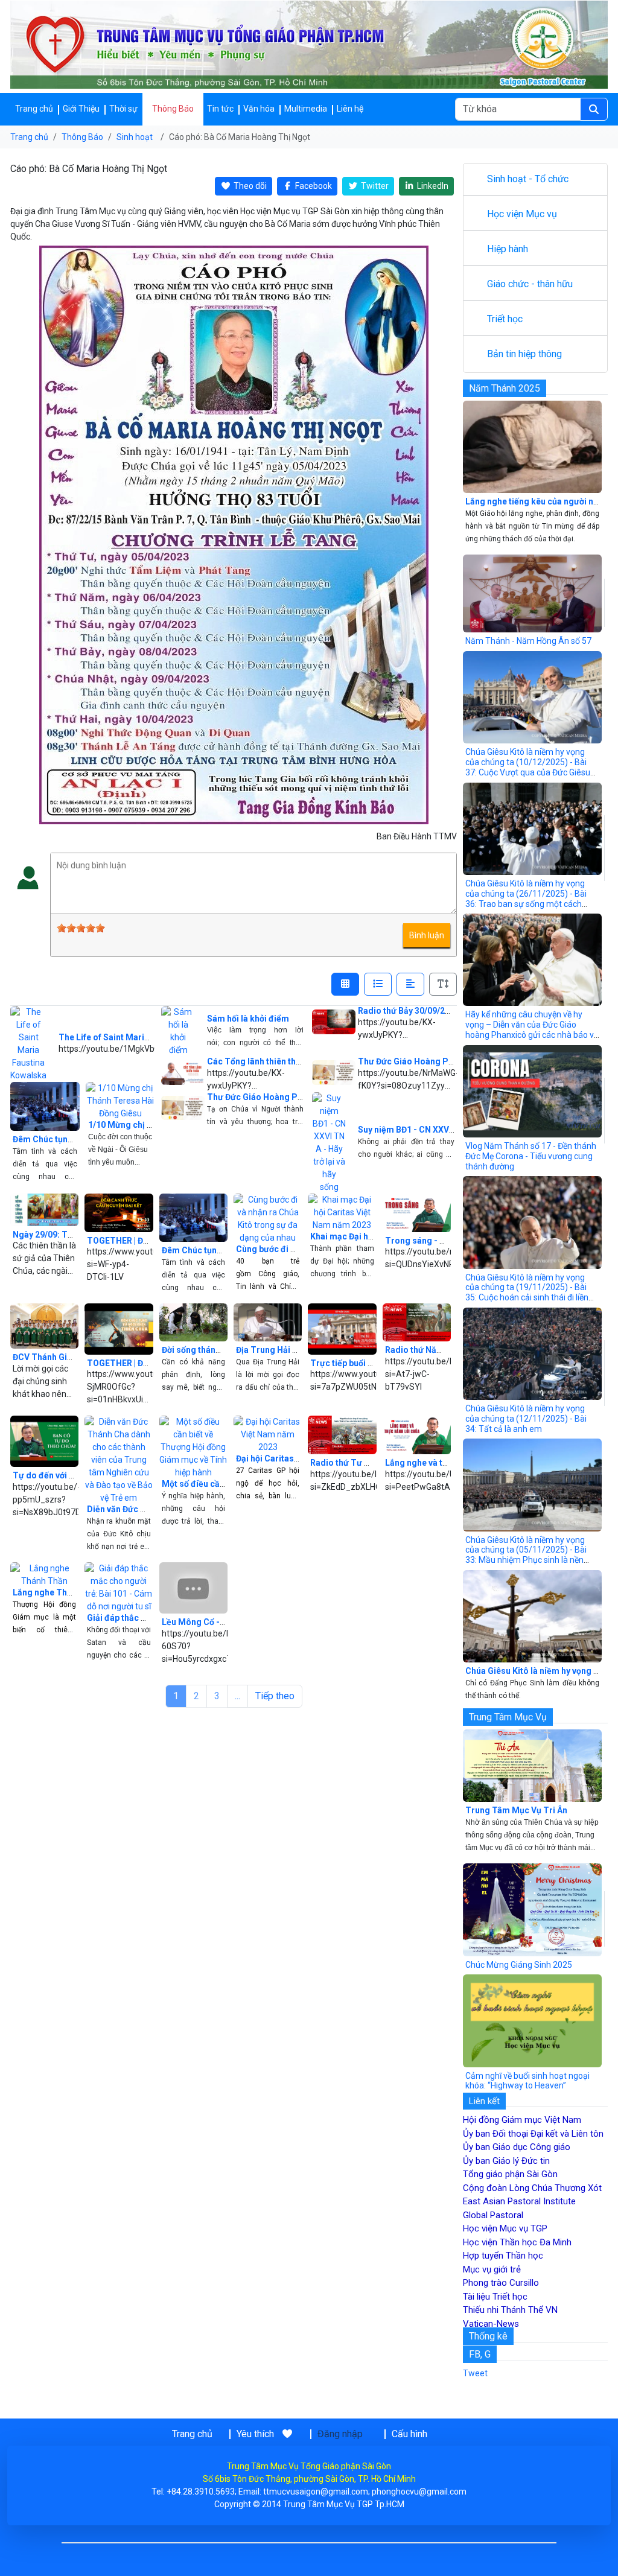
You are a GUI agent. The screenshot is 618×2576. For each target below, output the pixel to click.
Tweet (475, 2373)
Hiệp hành (508, 249)
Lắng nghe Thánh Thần (58, 1592)
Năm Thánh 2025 (505, 388)
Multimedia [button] (306, 109)
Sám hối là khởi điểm (248, 1019)
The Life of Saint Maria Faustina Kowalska (142, 1037)
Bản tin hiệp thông (524, 354)
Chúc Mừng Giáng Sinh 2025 (519, 1965)
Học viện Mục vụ (522, 214)
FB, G (480, 2354)
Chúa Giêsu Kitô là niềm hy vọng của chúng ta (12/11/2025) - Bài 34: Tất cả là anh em (526, 1419)
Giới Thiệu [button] (81, 109)
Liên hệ (350, 109)
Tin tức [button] (220, 109)
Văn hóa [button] (259, 109)
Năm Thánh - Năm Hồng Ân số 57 (528, 641)
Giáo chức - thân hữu (530, 284)
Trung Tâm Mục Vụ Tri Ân (516, 1810)
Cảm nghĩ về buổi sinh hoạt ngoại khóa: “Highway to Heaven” (527, 2081)
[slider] (81, 928)
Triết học (505, 319)
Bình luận (427, 935)
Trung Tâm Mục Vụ (508, 1717)
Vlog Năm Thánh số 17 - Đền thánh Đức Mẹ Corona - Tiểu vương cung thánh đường (531, 1156)
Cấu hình (409, 2434)
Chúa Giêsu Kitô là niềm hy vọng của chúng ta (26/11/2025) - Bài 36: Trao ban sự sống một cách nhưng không (526, 898)
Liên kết (484, 2101)
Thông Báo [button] (173, 109)
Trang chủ (34, 109)
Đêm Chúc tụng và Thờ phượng (73, 1139)
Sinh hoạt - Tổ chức (528, 179)
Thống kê (488, 2336)
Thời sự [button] (123, 109)
